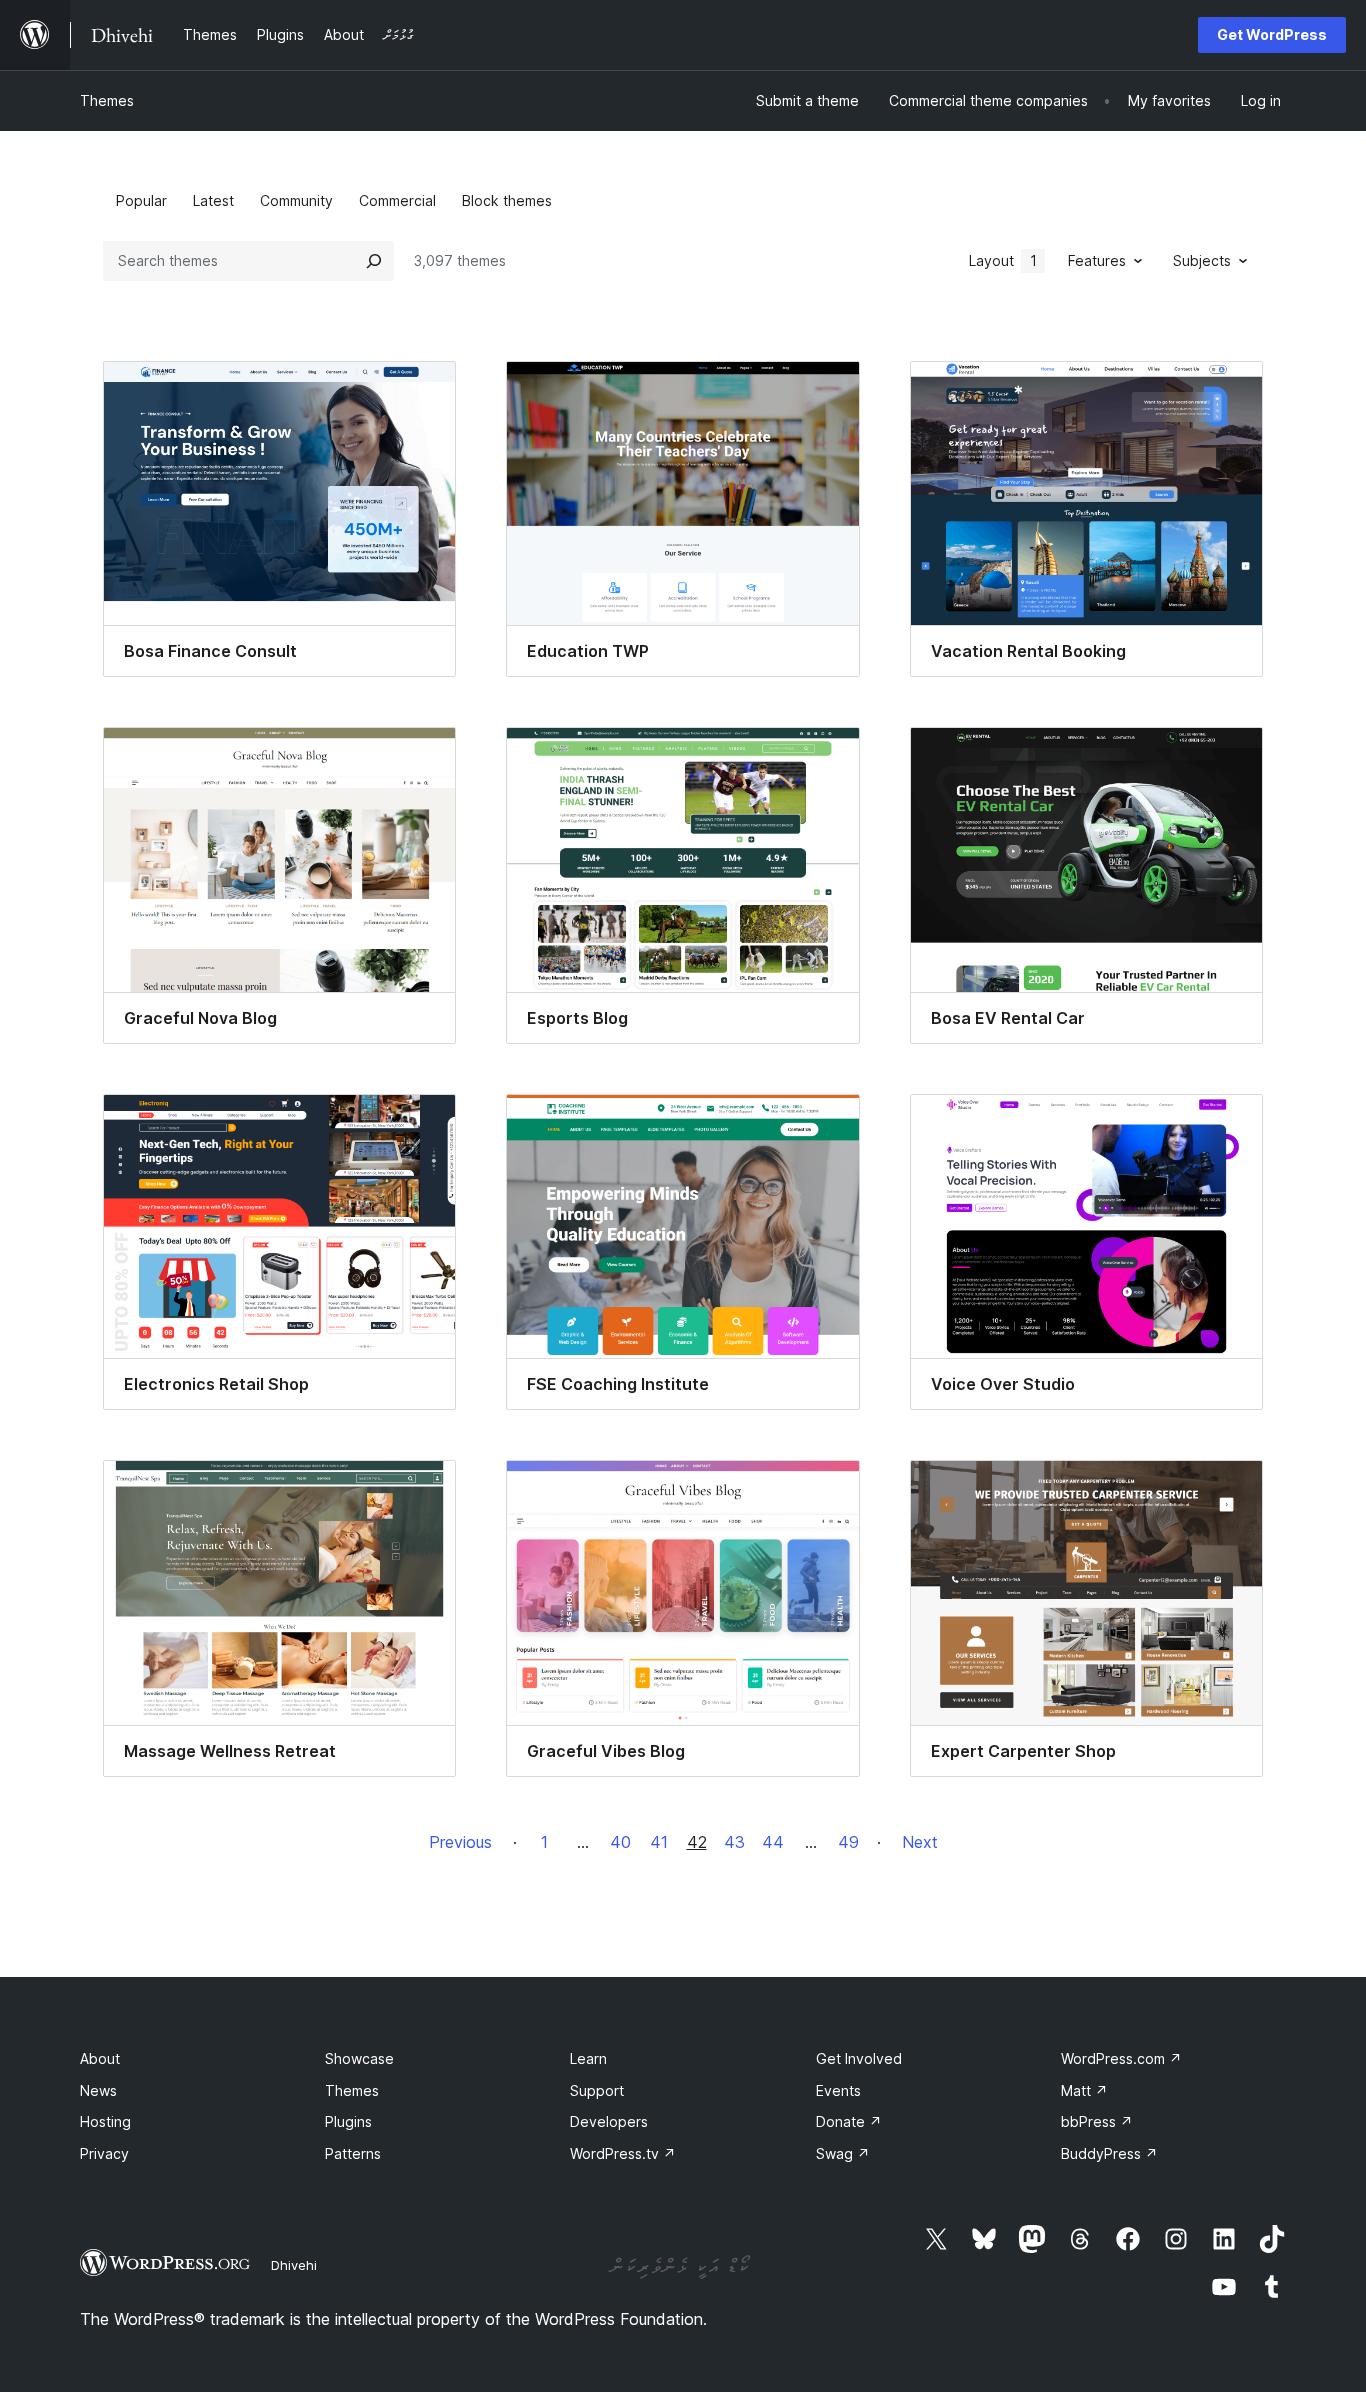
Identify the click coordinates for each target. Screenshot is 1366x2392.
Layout (1003, 260)
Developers (609, 2121)
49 (848, 1842)
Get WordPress (1272, 34)
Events (838, 2090)
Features (1097, 260)
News (98, 2090)
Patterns (353, 2153)
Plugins (348, 2121)
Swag (843, 2153)
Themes (107, 100)
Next (920, 1842)
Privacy (104, 2153)
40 (620, 1842)
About (100, 2058)
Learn (588, 2058)
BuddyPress (1109, 2153)
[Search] (374, 261)
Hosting (105, 2121)
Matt (1084, 2090)
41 (659, 1842)
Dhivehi (294, 2265)
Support (597, 2090)
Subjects (1202, 260)
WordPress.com (1121, 2058)
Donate (849, 2121)
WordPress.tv (623, 2153)
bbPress (1097, 2121)
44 (773, 1842)
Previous (460, 1842)
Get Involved (859, 2058)
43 (734, 1842)
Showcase (359, 2058)
